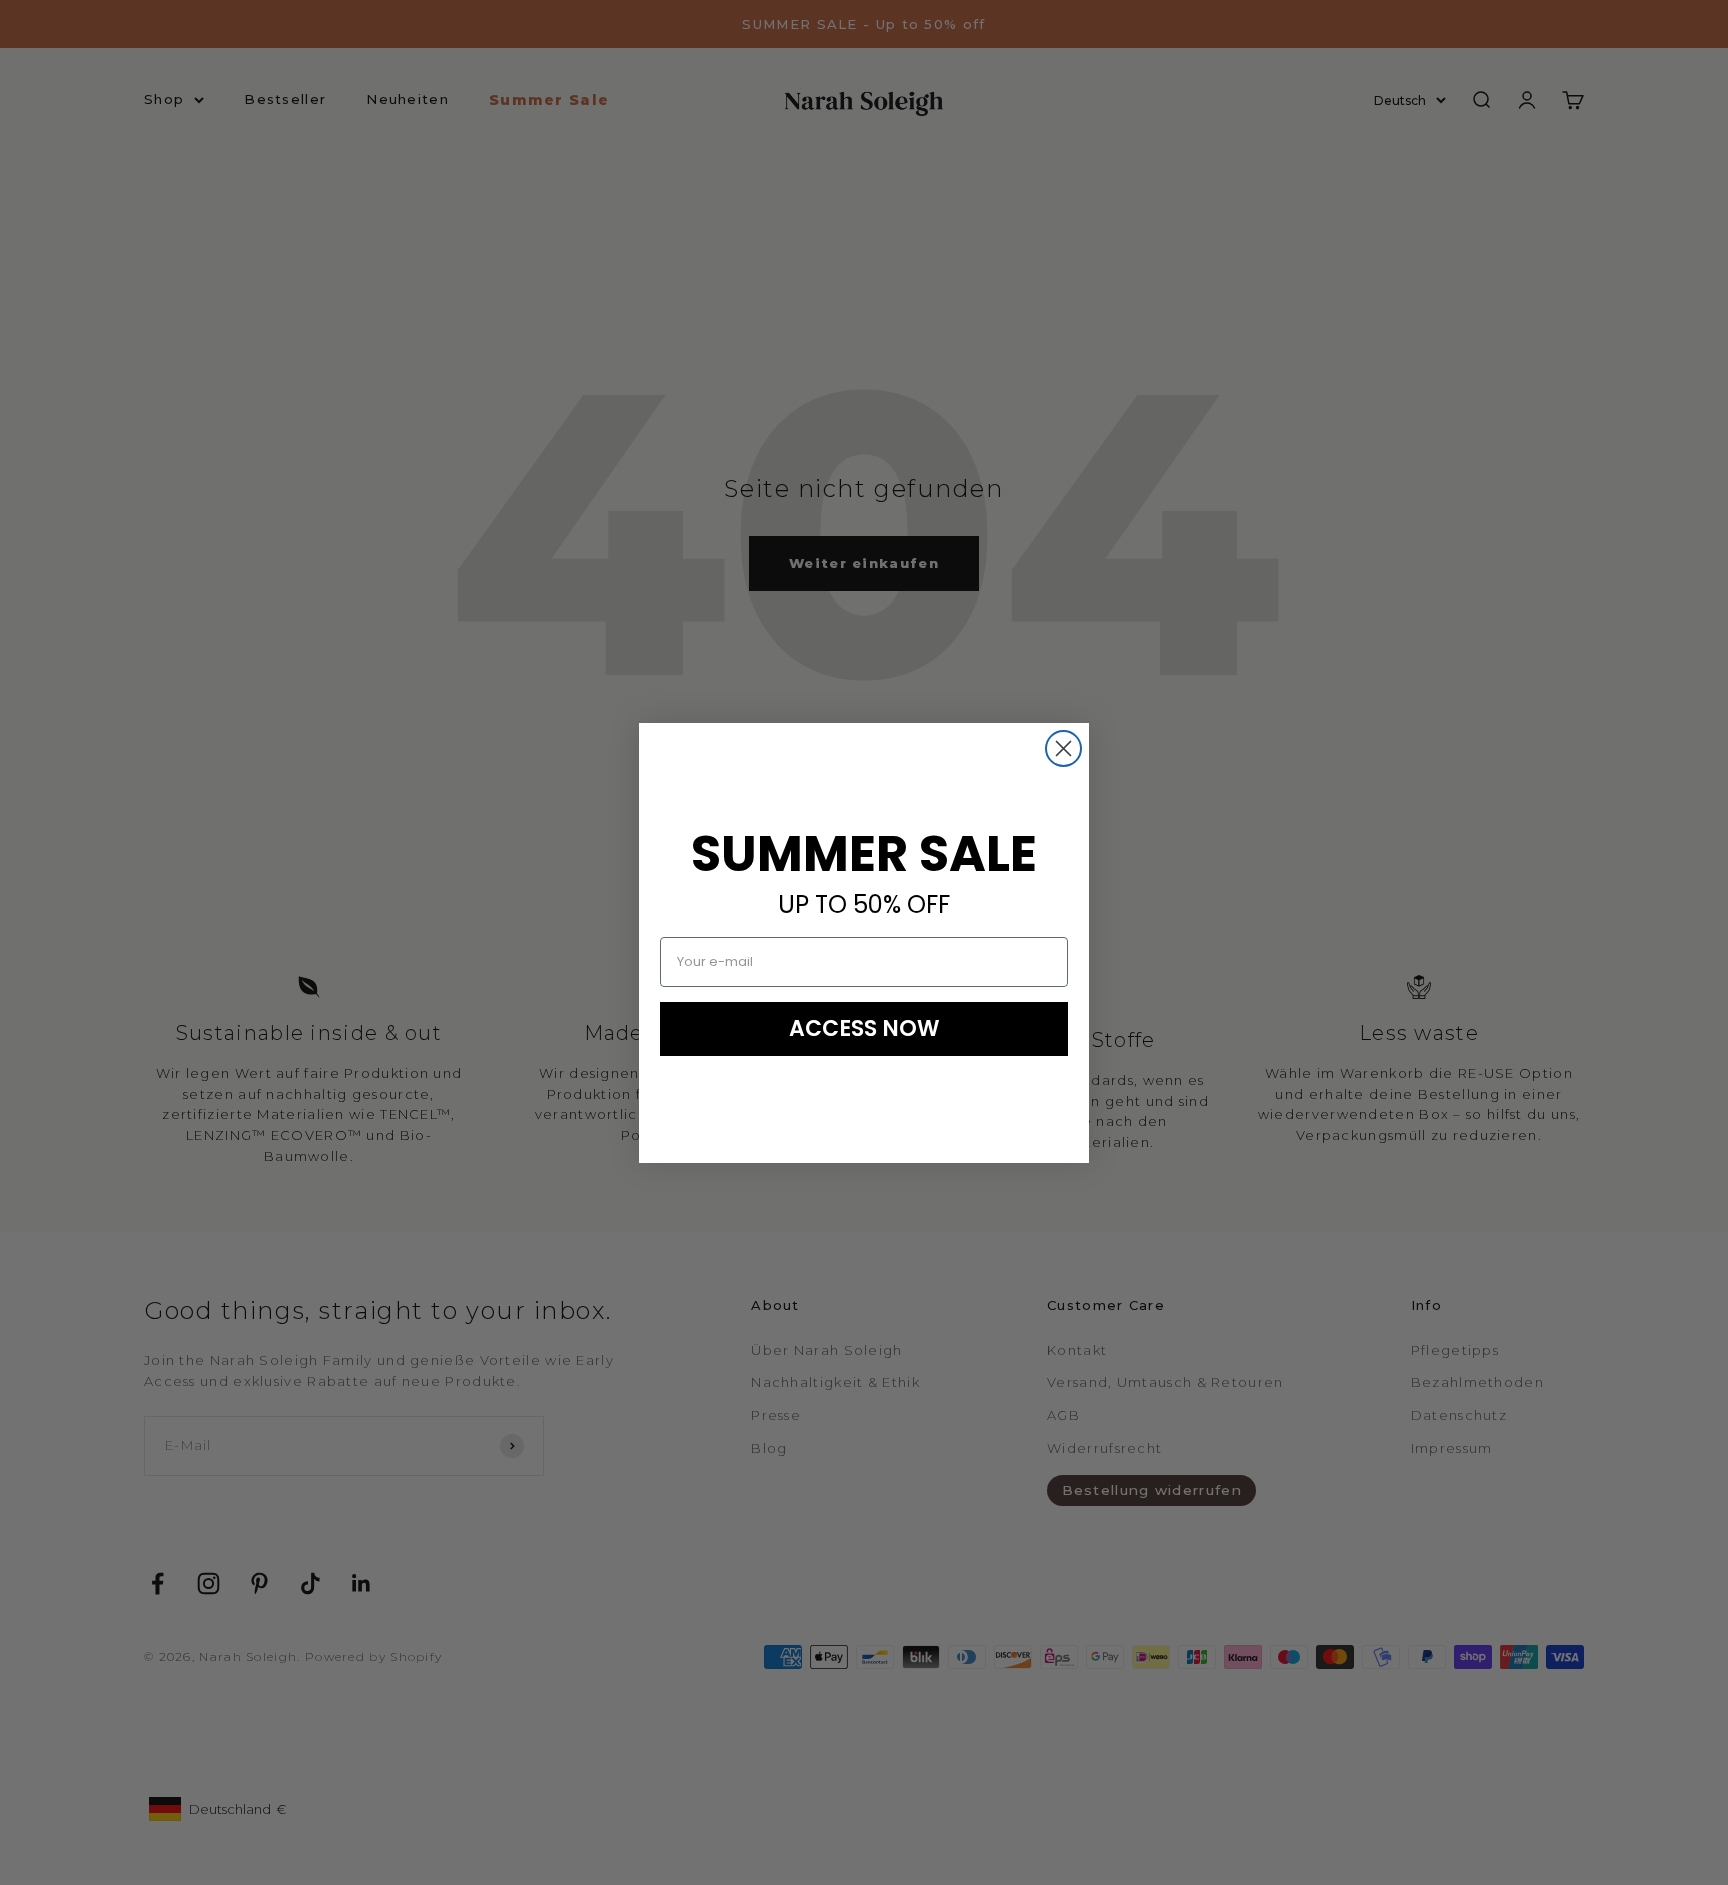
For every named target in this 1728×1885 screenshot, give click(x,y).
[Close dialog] (1063, 748)
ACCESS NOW (864, 1028)
